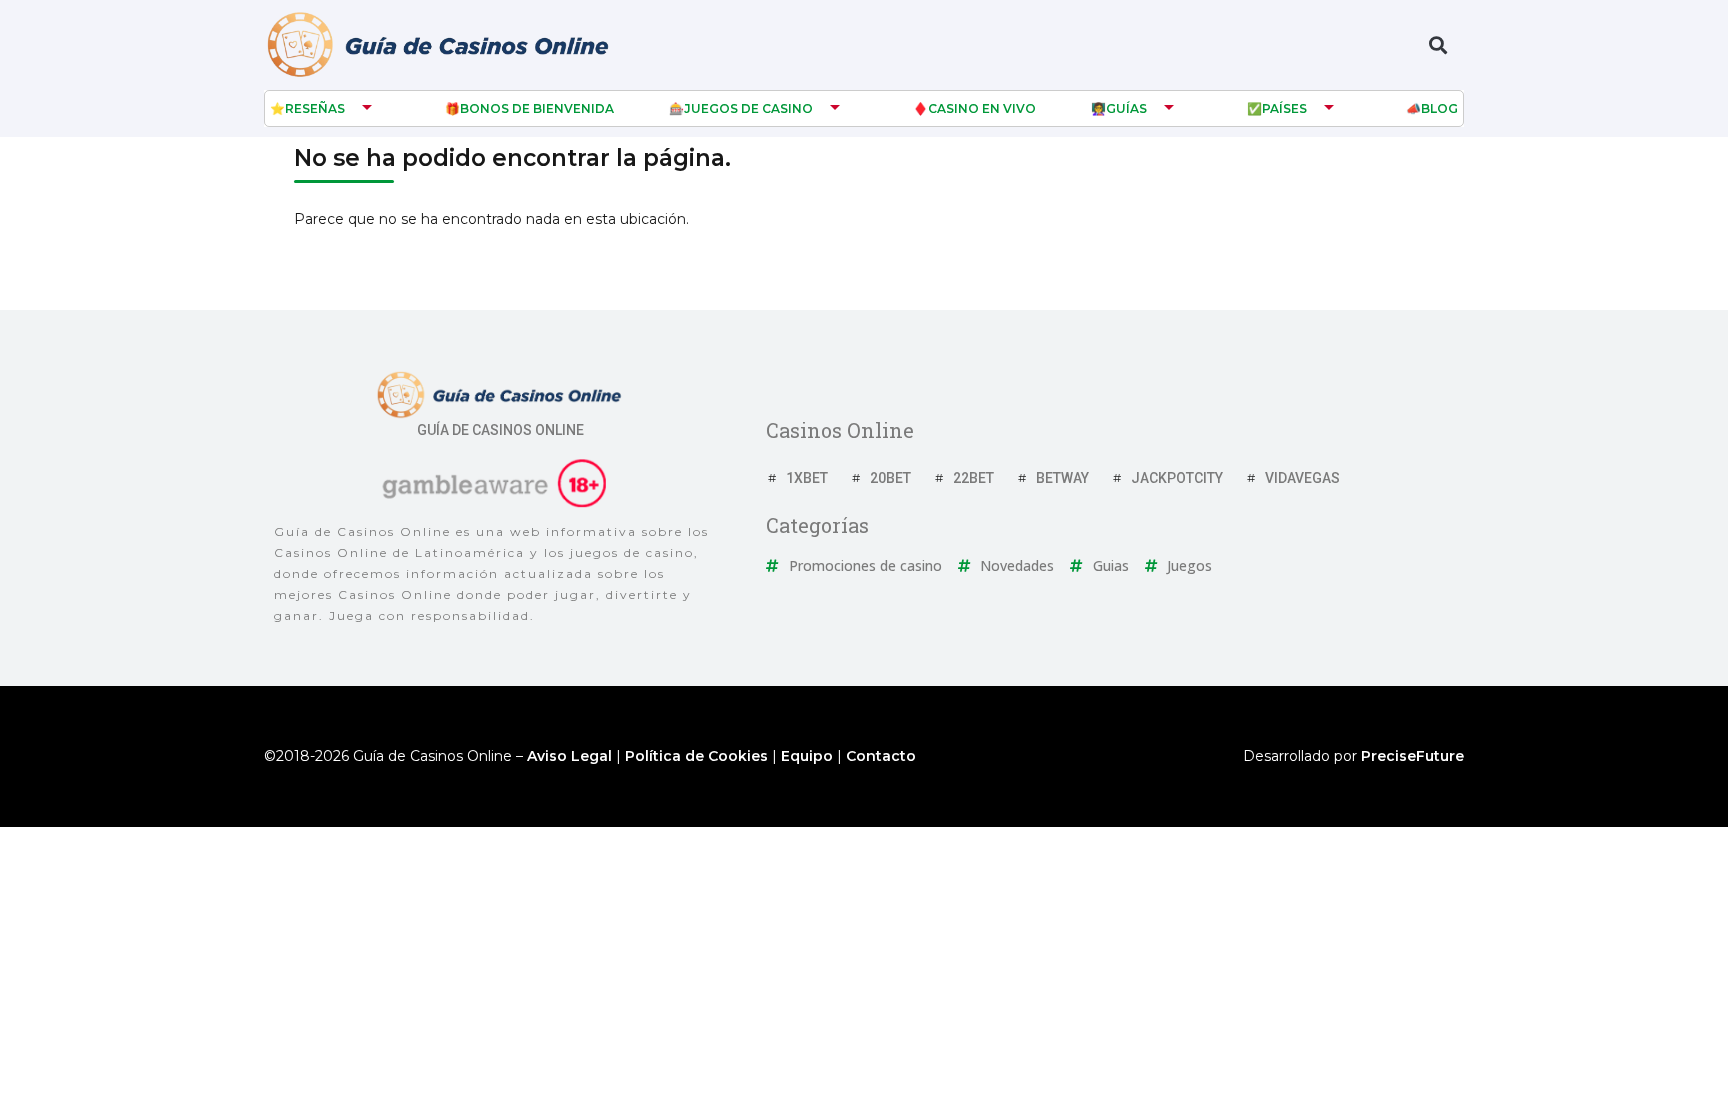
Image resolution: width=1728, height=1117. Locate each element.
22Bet (973, 478)
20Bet (890, 478)
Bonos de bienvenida (537, 108)
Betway (1062, 478)
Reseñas (315, 108)
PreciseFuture (1412, 756)
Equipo (807, 756)
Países (1284, 108)
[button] (1437, 45)
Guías (1126, 108)
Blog (1439, 108)
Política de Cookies (696, 756)
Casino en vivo (982, 108)
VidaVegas (1302, 478)
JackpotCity (1177, 478)
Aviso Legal (569, 756)
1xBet (807, 478)
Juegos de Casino (748, 108)
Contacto (881, 756)
